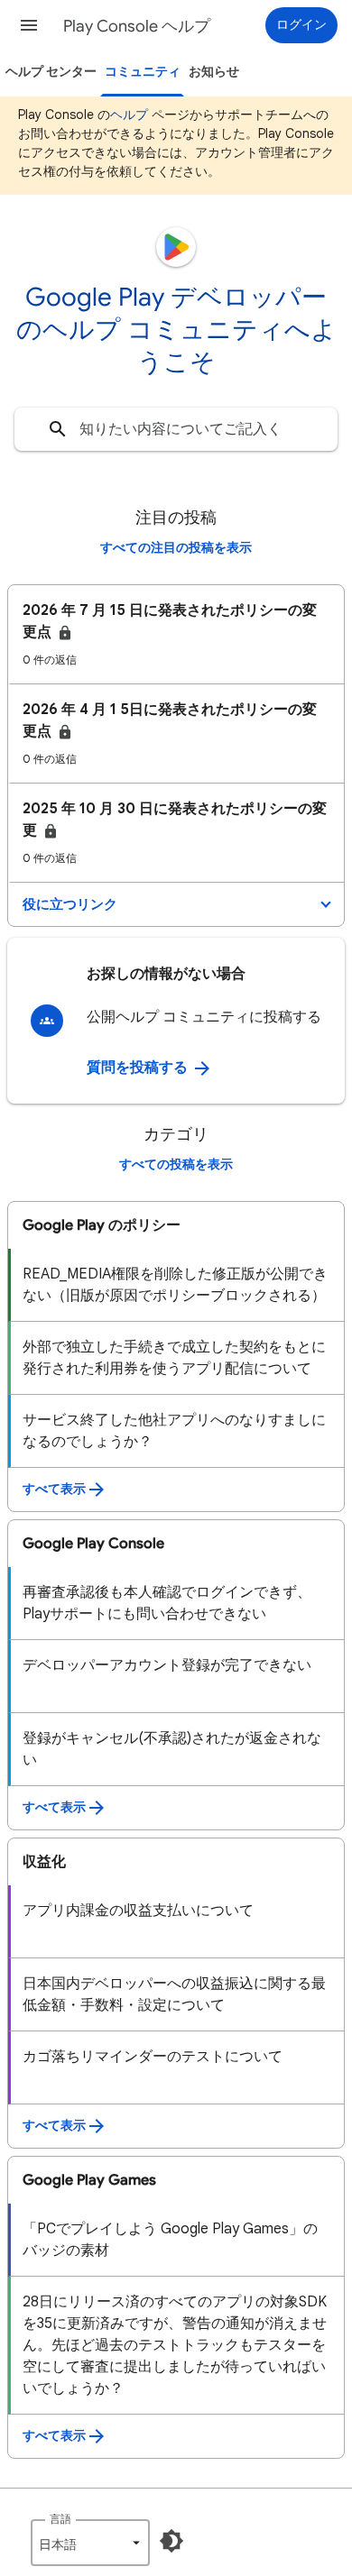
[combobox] (176, 429)
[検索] (58, 429)
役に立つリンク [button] (70, 904)
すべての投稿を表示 (176, 1164)
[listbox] (90, 2543)
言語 (60, 2519)
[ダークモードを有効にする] (171, 2541)
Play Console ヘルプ (137, 26)
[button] (29, 25)
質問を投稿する (139, 1068)
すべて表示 (54, 1489)
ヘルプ (129, 115)
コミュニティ (143, 72)
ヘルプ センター (51, 72)
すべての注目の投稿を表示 (176, 548)
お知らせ (214, 72)
